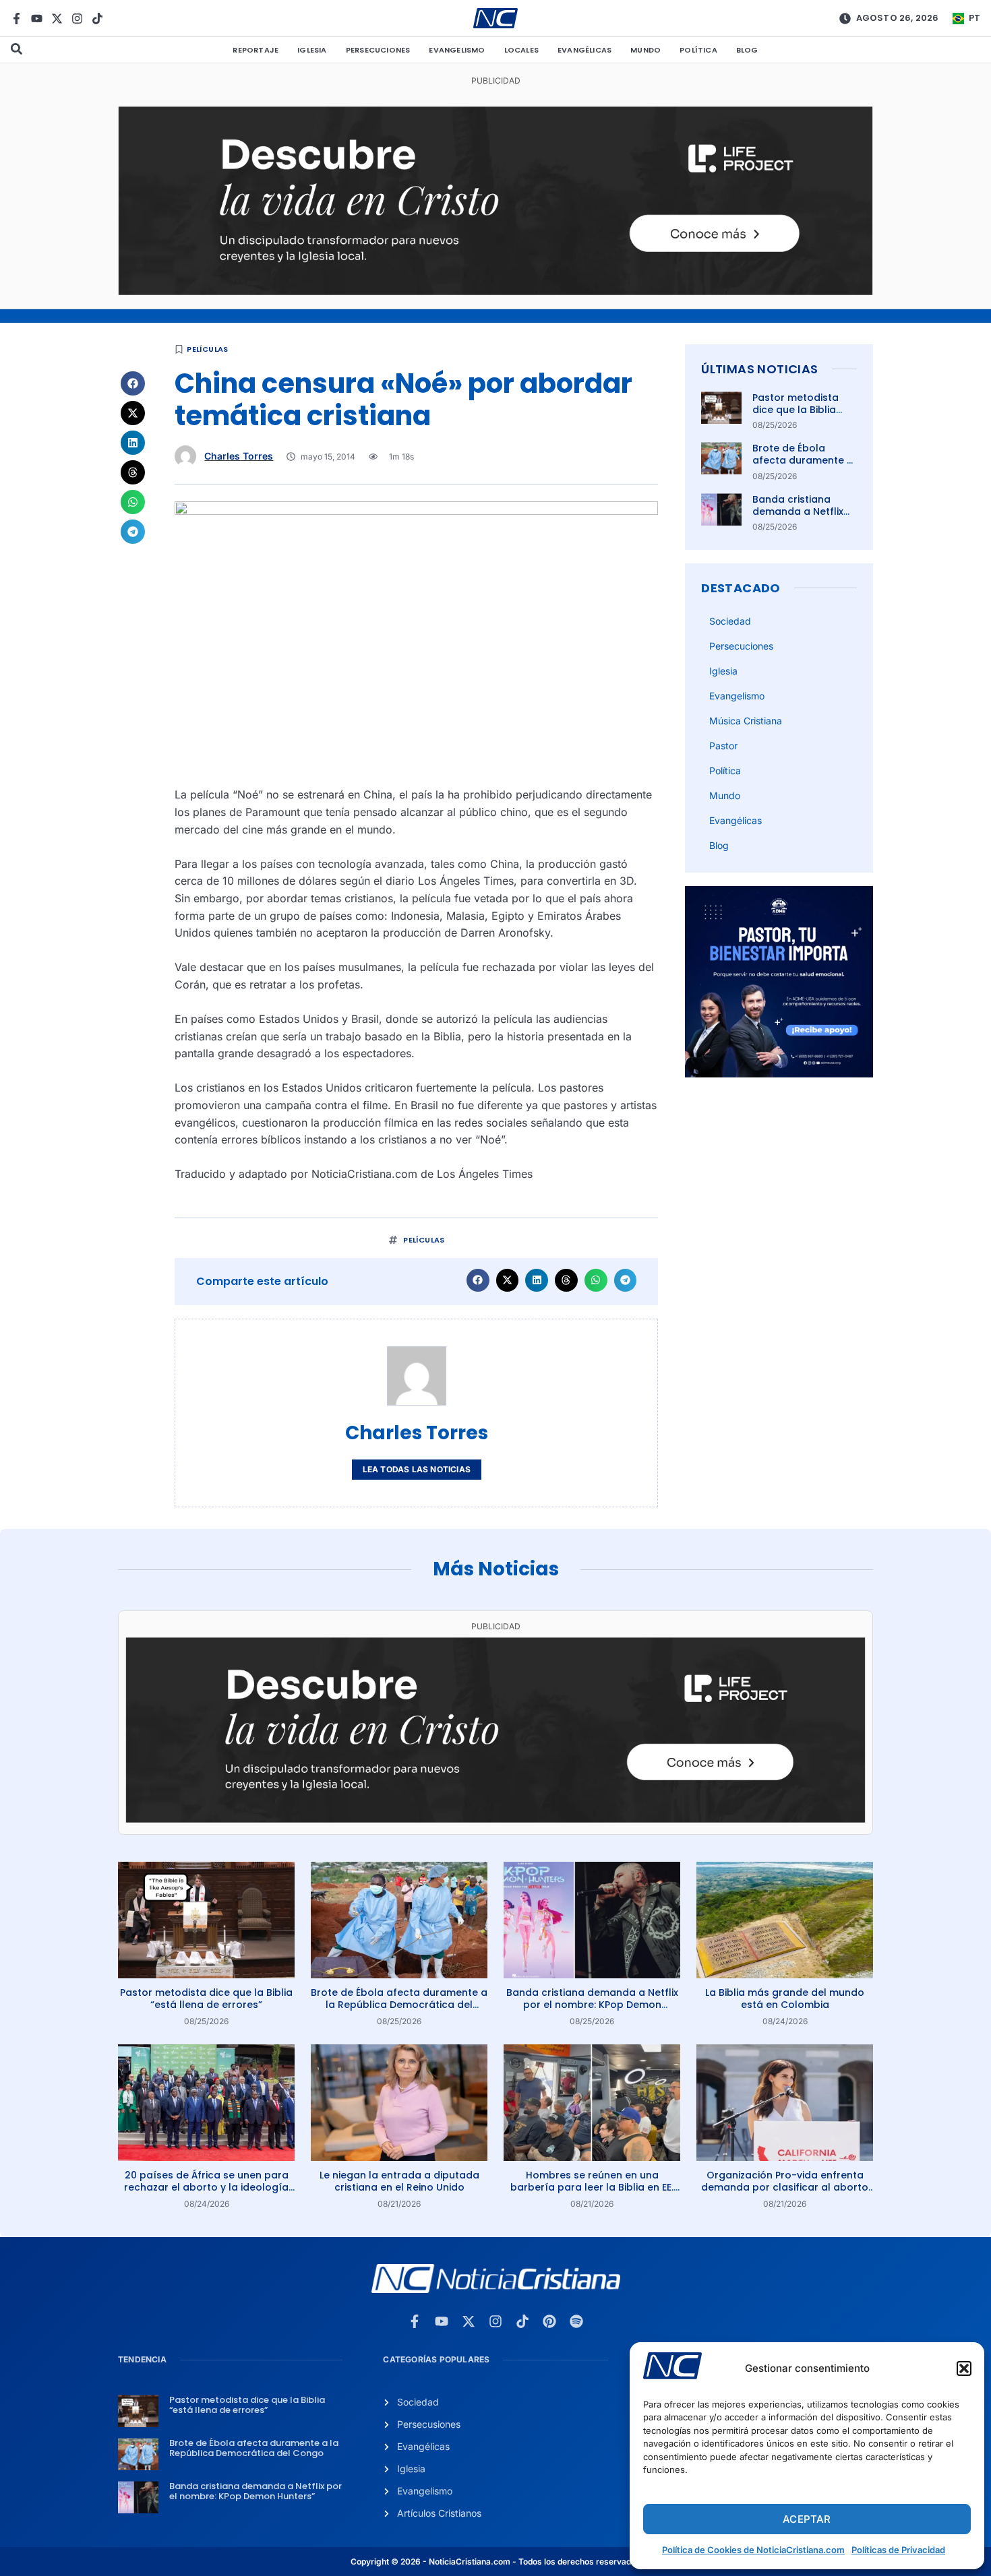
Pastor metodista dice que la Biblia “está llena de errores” (795, 416)
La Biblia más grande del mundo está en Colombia (785, 1999)
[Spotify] (576, 2321)
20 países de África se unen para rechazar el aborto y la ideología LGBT (206, 2187)
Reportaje (256, 50)
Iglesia (312, 50)
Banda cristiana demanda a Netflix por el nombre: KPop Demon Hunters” (803, 518)
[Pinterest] (549, 2321)
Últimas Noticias (759, 369)
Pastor (723, 746)
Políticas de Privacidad (898, 2550)
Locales (521, 50)
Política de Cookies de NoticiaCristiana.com (753, 2550)
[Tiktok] (97, 19)
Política (698, 50)
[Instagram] (77, 19)
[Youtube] (37, 19)
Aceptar (807, 2519)
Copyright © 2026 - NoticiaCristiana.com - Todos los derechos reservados (495, 2562)
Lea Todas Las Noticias (417, 1469)
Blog (747, 50)
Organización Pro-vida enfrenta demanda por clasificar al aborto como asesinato (785, 2187)
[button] (964, 2368)
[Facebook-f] (17, 19)
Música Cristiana (746, 721)
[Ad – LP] (495, 291)
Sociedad (730, 621)
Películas (207, 349)
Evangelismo (457, 50)
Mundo (645, 50)
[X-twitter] (57, 19)
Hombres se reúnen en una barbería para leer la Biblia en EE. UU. (592, 2187)
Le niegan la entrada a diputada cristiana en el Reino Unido (399, 2181)
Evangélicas (584, 50)
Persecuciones (378, 50)
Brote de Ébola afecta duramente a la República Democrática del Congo (399, 2005)
